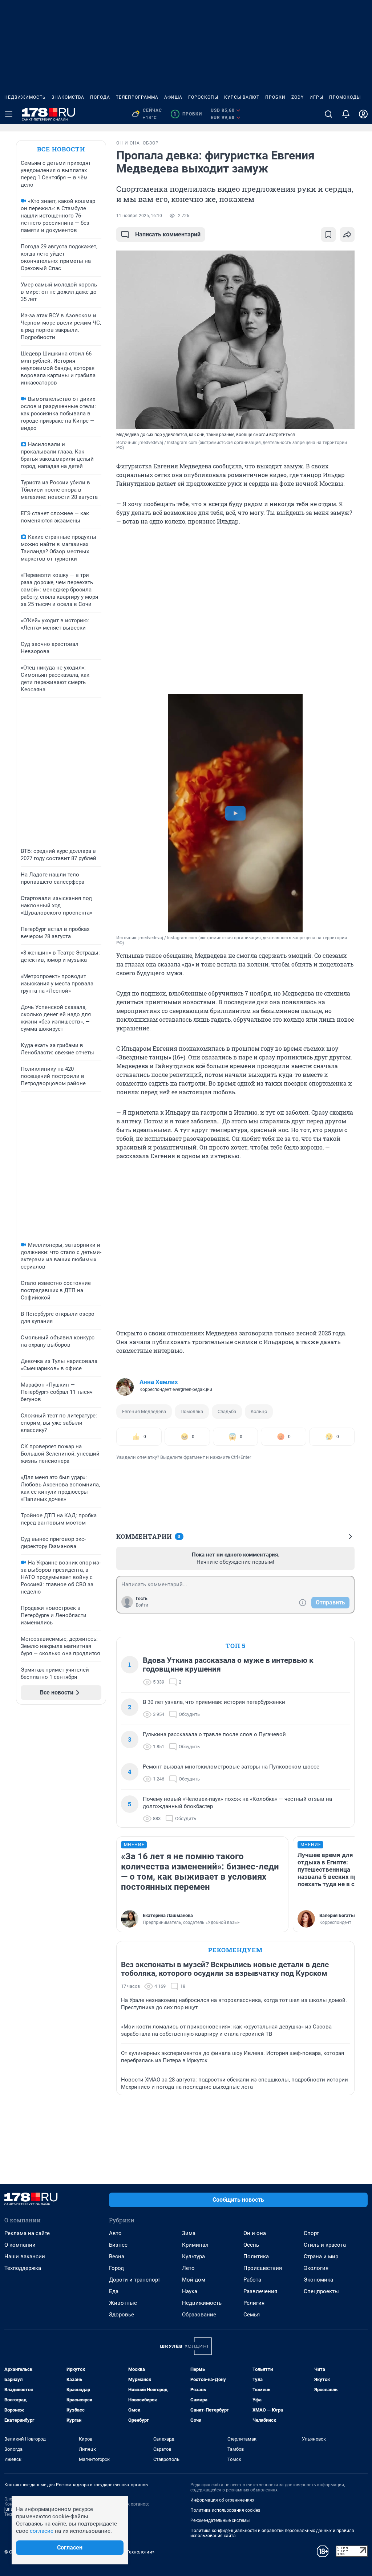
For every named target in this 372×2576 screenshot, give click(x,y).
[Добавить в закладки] (328, 235)
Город (116, 2268)
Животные (123, 2303)
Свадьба (227, 1411)
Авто (115, 2233)
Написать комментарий (168, 234)
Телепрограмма (137, 97)
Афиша (173, 97)
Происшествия (263, 2268)
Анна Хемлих (159, 1382)
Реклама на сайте (27, 2233)
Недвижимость (25, 97)
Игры (316, 97)
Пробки (275, 97)
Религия (254, 2303)
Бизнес (118, 2245)
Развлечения (260, 2291)
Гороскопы (203, 97)
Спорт (311, 2233)
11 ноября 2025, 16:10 (139, 216)
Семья (252, 2315)
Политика (256, 2256)
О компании (20, 2245)
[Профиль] (363, 114)
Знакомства (68, 97)
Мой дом (194, 2280)
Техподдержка (23, 2268)
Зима (189, 2233)
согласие (42, 2531)
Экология (316, 2268)
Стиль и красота (325, 2245)
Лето (188, 2268)
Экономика (318, 2280)
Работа (252, 2280)
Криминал (195, 2245)
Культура (193, 2256)
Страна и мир (321, 2256)
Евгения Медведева (144, 1411)
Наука (190, 2291)
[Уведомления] (346, 114)
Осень (251, 2245)
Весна (117, 2256)
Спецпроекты (321, 2291)
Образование (199, 2315)
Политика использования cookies (225, 2510)
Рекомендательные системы (220, 2520)
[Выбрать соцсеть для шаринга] (347, 235)
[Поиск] (328, 114)
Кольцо (259, 1411)
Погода (100, 97)
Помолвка (192, 1411)
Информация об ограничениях (222, 2500)
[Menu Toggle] (9, 114)
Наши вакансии (25, 2256)
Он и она (255, 2233)
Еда (114, 2291)
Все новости (61, 149)
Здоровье (122, 2315)
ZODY (298, 97)
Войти (142, 1605)
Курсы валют (242, 97)
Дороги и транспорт (135, 2280)
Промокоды (345, 97)
